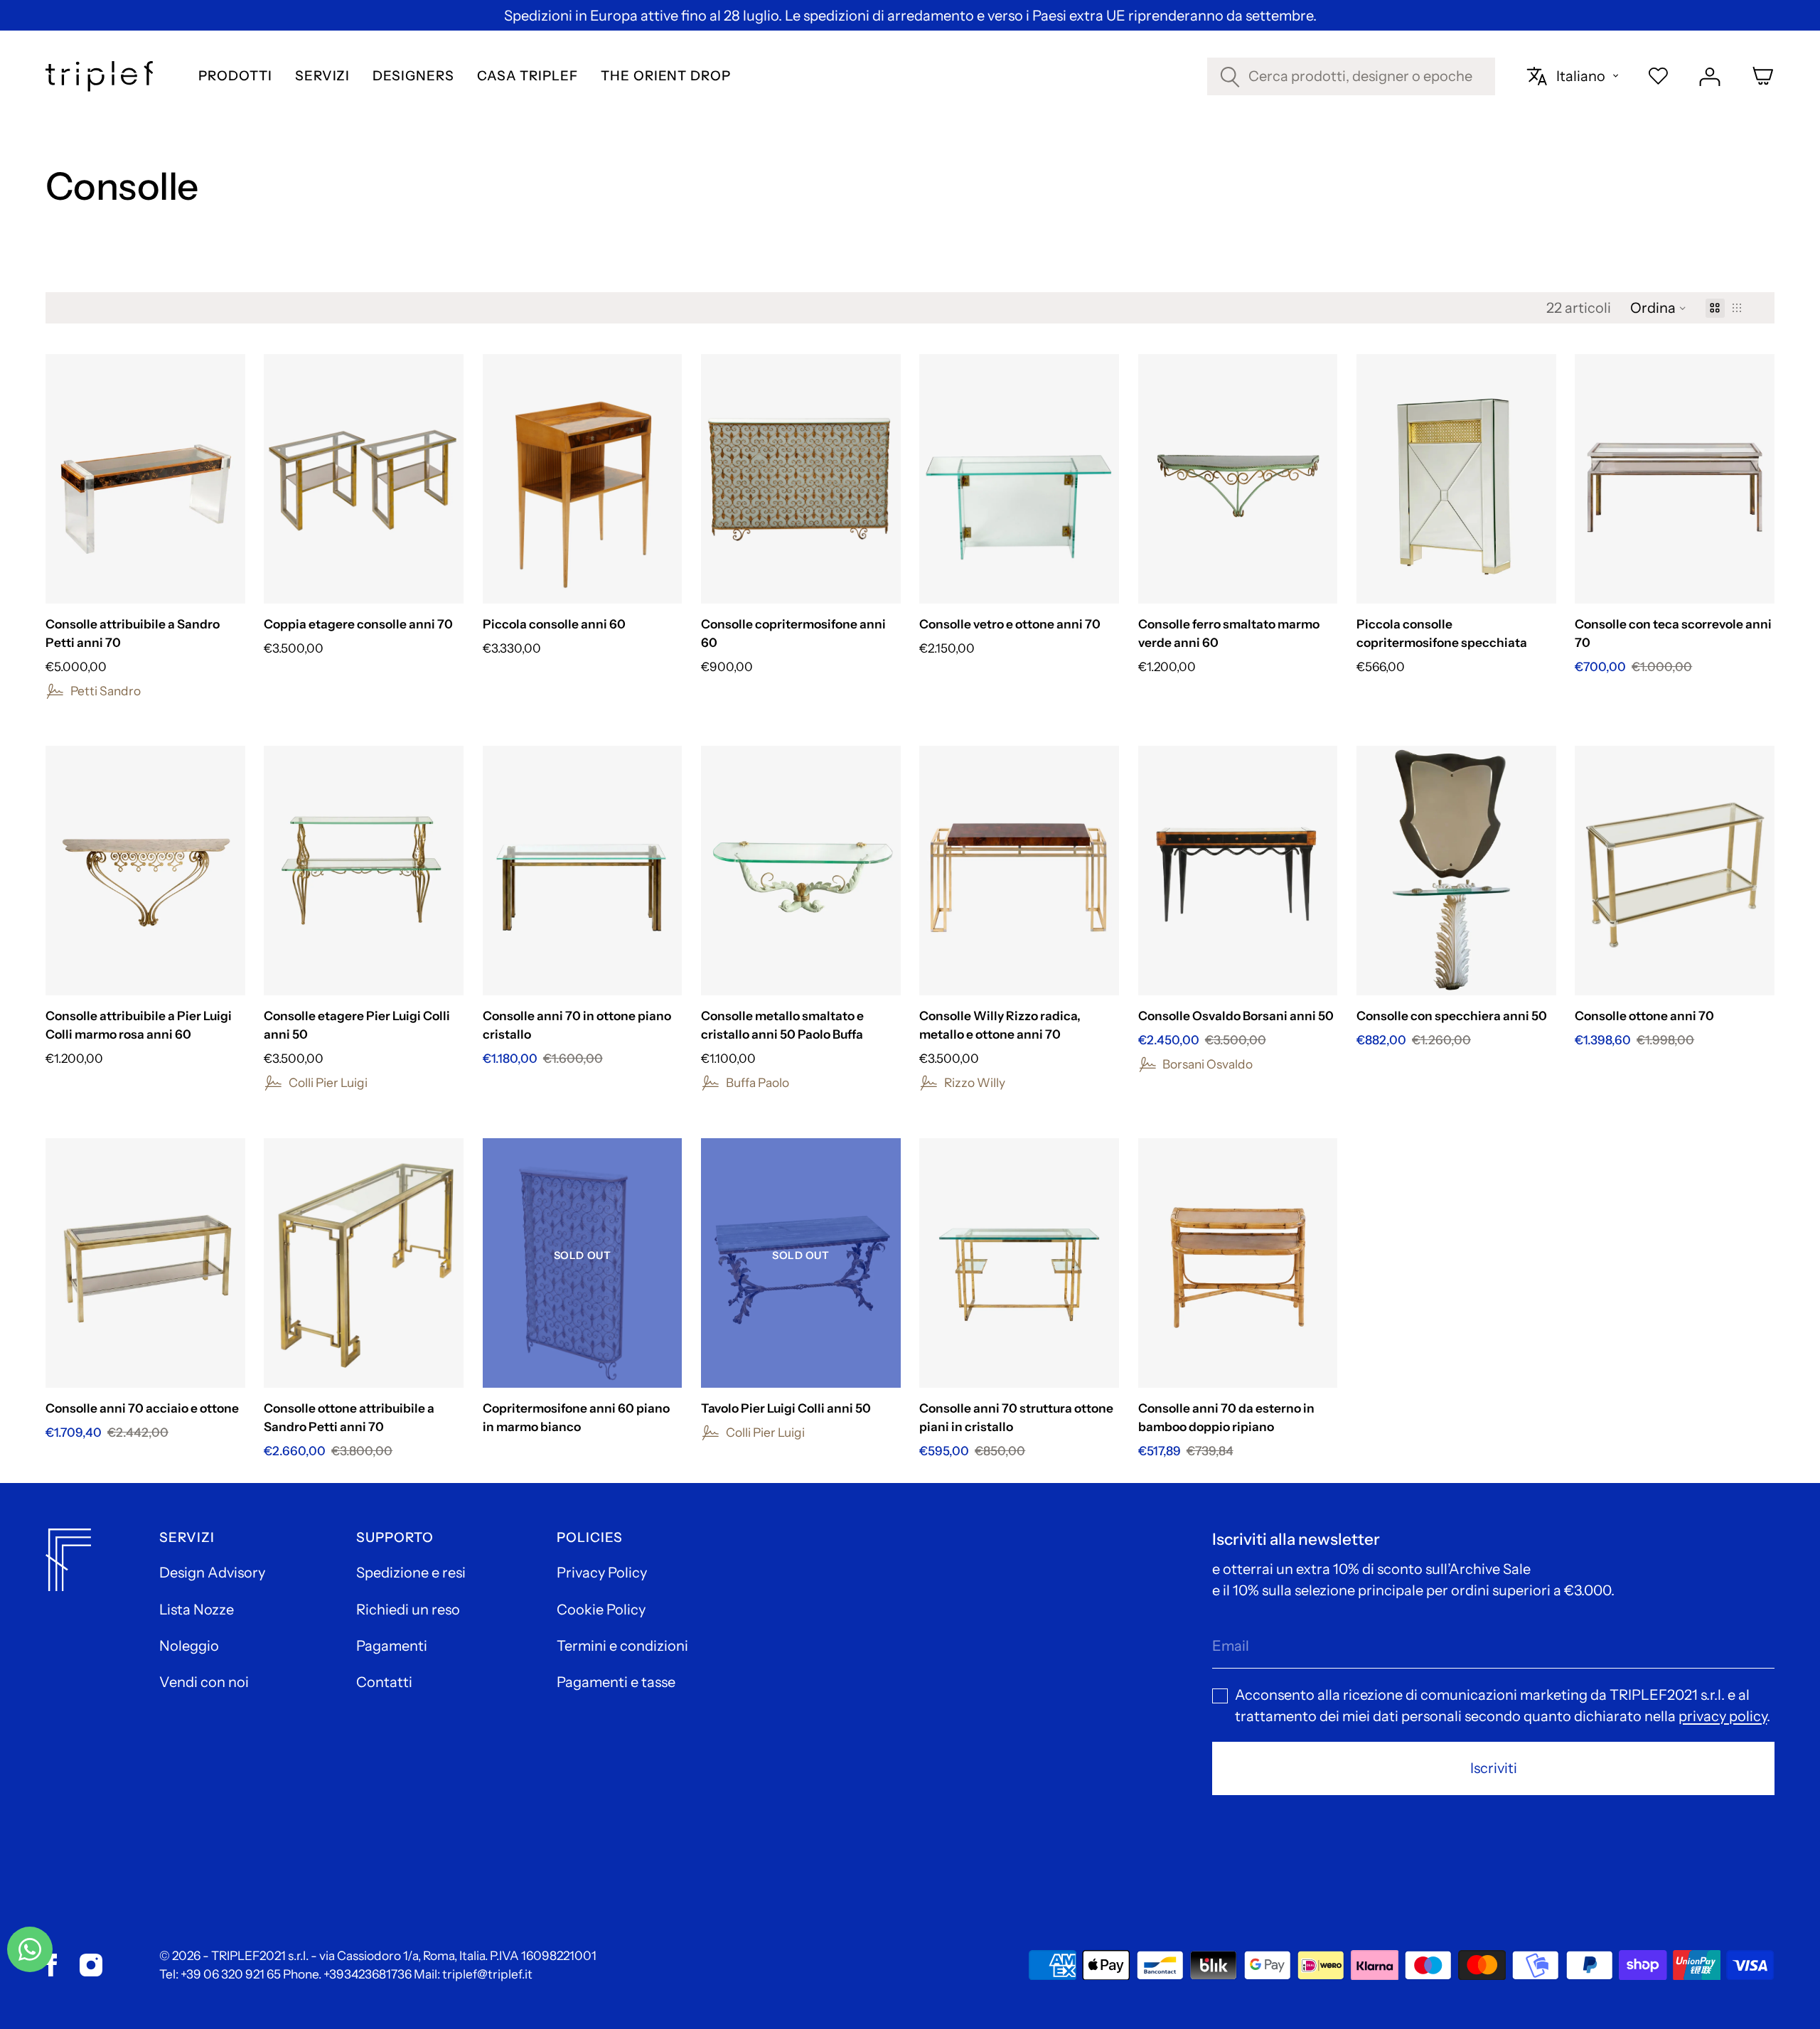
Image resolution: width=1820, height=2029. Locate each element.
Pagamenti (392, 1646)
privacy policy (1723, 1716)
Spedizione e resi (411, 1573)
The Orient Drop (666, 76)
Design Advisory (212, 1573)
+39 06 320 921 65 (231, 1974)
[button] (1658, 308)
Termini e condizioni (622, 1646)
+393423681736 (368, 1974)
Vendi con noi (204, 1682)
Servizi (323, 76)
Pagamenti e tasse (616, 1682)
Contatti (384, 1682)
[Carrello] (1763, 76)
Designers (413, 76)
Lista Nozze (197, 1610)
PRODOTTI (235, 76)
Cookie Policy (601, 1610)
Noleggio (189, 1646)
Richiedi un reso (408, 1610)
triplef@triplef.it (487, 1974)
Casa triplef (528, 76)
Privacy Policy (602, 1573)
